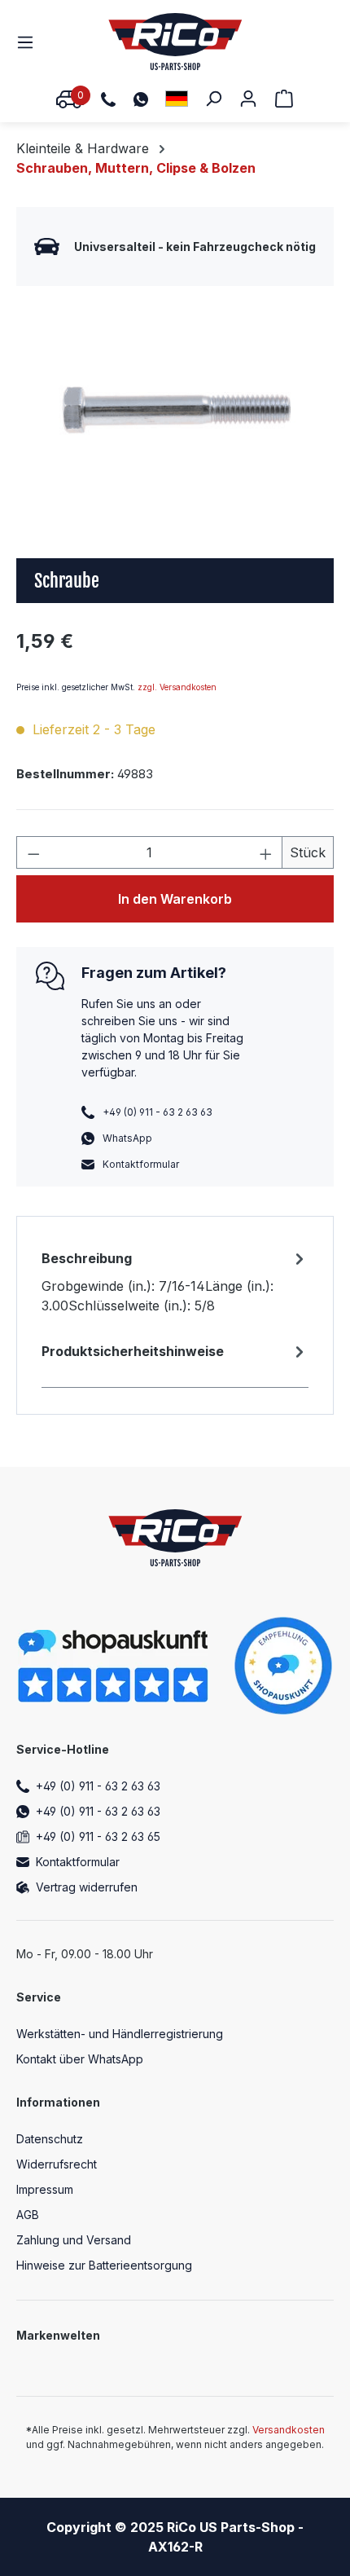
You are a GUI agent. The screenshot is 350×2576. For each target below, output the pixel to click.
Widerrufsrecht (57, 2164)
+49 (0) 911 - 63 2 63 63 (98, 1786)
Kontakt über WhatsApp (80, 2059)
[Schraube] (175, 410)
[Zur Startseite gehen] (175, 42)
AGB (28, 2215)
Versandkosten (289, 2430)
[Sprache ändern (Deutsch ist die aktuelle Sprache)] (177, 98)
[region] (175, 410)
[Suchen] (213, 98)
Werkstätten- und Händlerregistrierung (120, 2034)
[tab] (175, 1281)
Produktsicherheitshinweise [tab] (133, 1351)
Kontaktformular (141, 1164)
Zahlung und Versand (74, 2240)
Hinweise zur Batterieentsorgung (104, 2265)
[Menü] (30, 42)
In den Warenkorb (175, 899)
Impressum (45, 2189)
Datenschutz (50, 2139)
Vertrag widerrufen (87, 1887)
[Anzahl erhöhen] (266, 852)
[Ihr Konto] (248, 98)
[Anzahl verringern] (33, 852)
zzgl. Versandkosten (177, 687)
